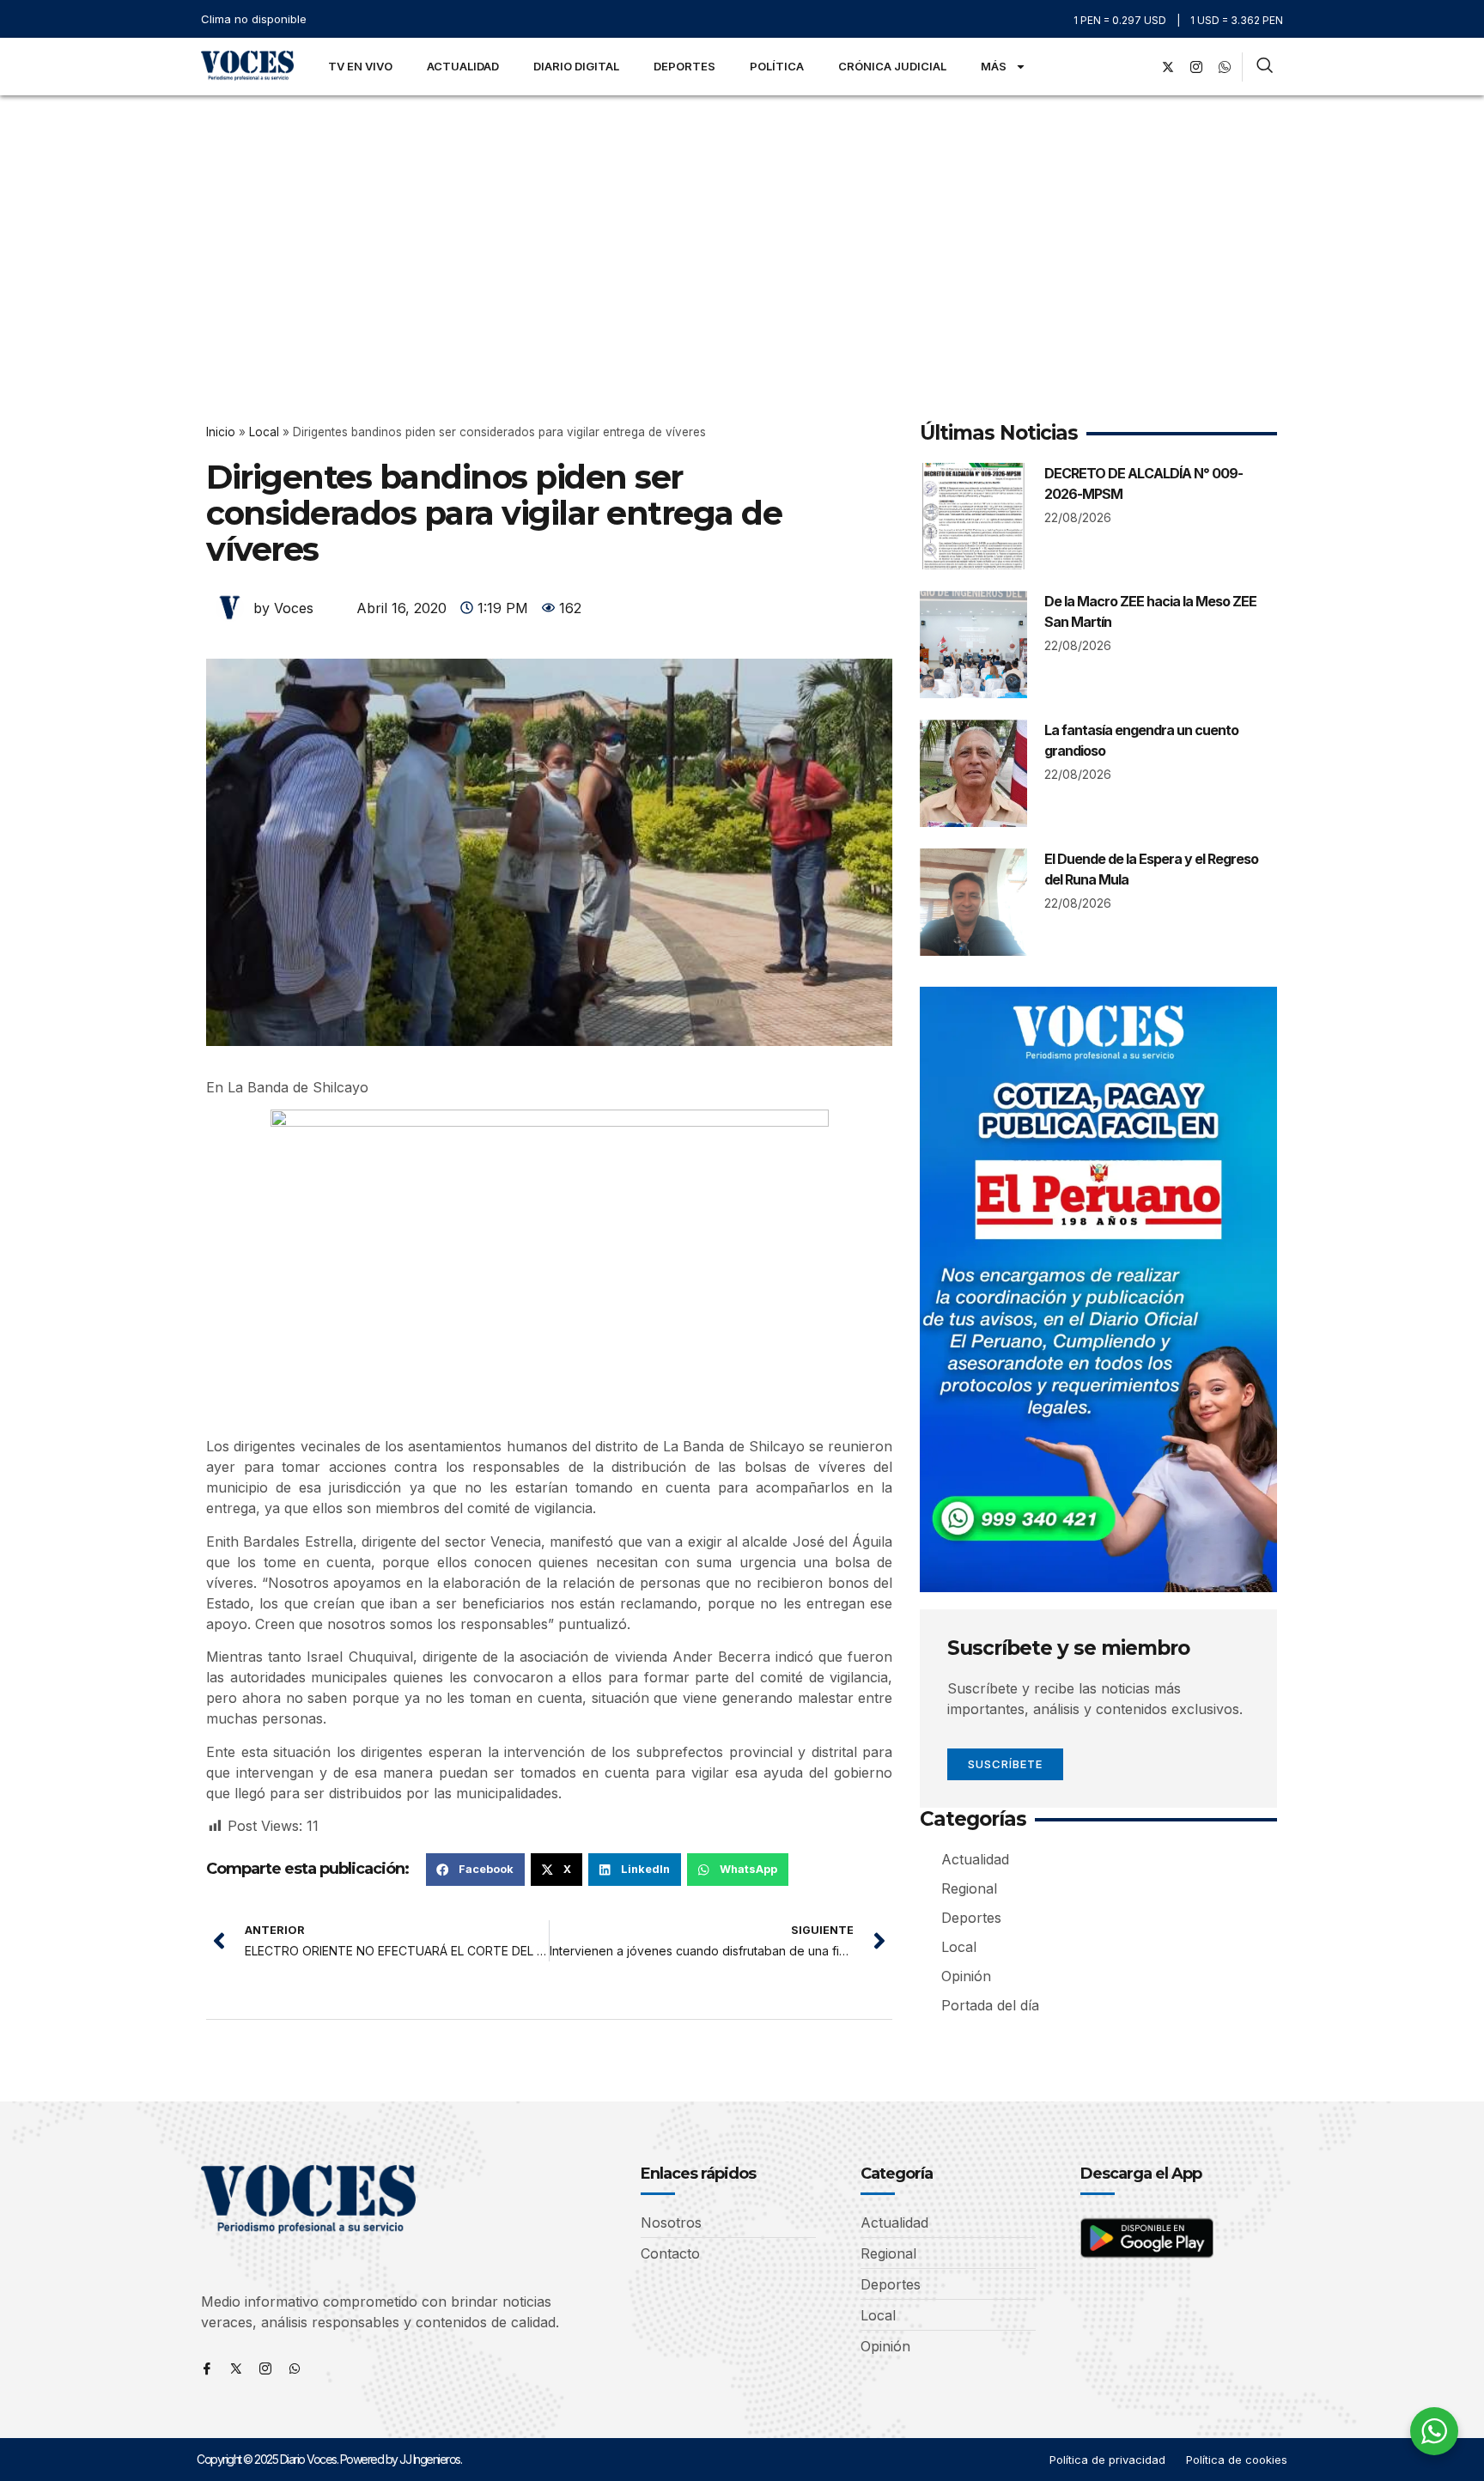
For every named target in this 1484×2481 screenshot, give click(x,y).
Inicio (221, 432)
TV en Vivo (360, 66)
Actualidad (463, 66)
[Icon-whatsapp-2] (1225, 67)
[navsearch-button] (1265, 67)
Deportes (684, 66)
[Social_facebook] (1140, 67)
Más (994, 66)
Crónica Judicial (892, 66)
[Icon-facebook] (207, 2369)
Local (264, 432)
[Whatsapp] (295, 2369)
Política (777, 66)
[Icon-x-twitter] (236, 2369)
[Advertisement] (742, 224)
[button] (475, 1870)
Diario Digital (576, 66)
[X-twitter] (1168, 67)
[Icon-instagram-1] (1196, 67)
